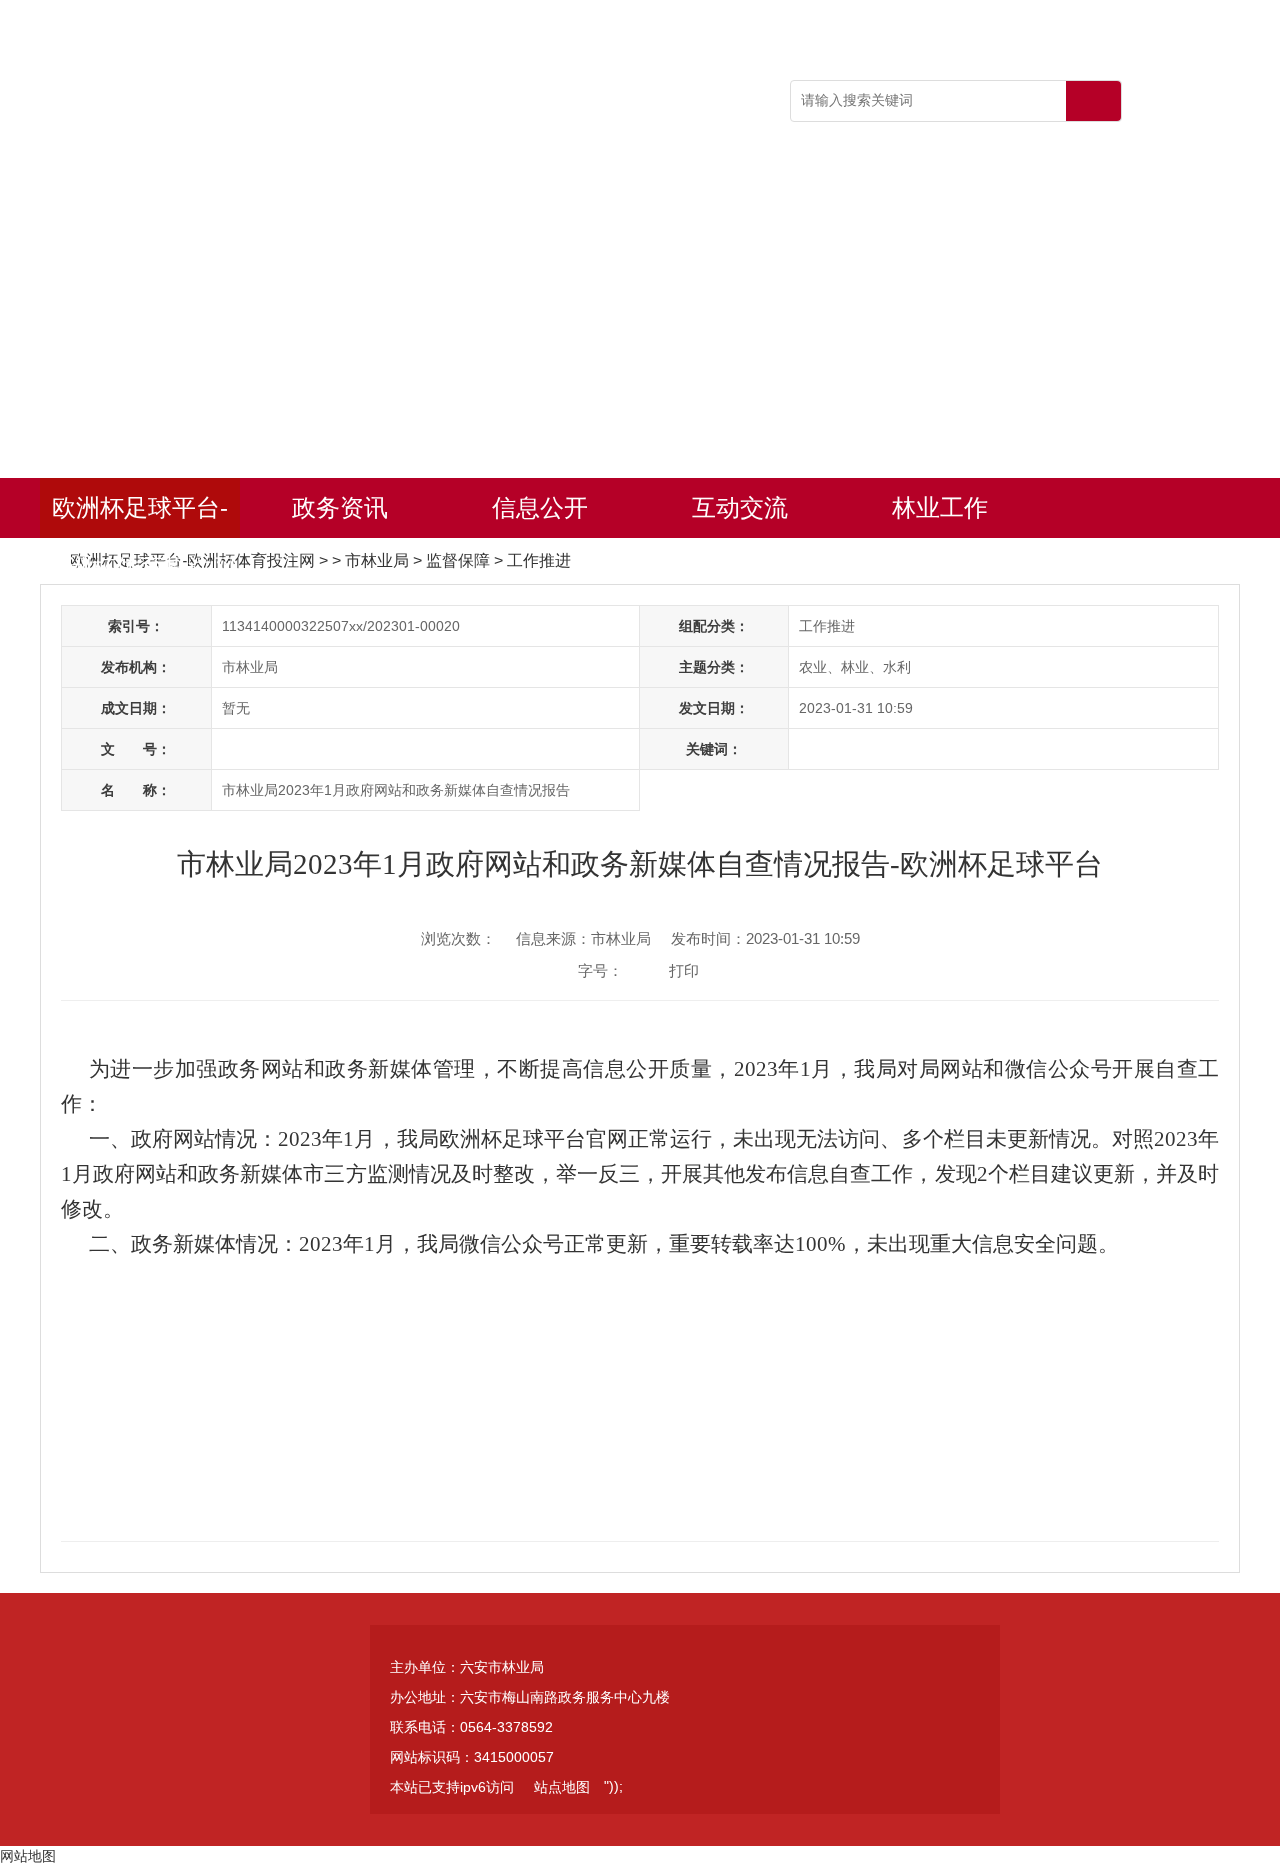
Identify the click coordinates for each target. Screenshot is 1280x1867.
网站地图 (28, 1856)
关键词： (714, 749)
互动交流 (740, 507)
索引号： (136, 626)
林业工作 (940, 507)
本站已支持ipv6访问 (452, 1787)
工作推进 (539, 560)
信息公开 (540, 507)
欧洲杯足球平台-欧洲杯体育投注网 (140, 516)
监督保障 (458, 560)
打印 (684, 970)
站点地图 (562, 1787)
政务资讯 (340, 507)
